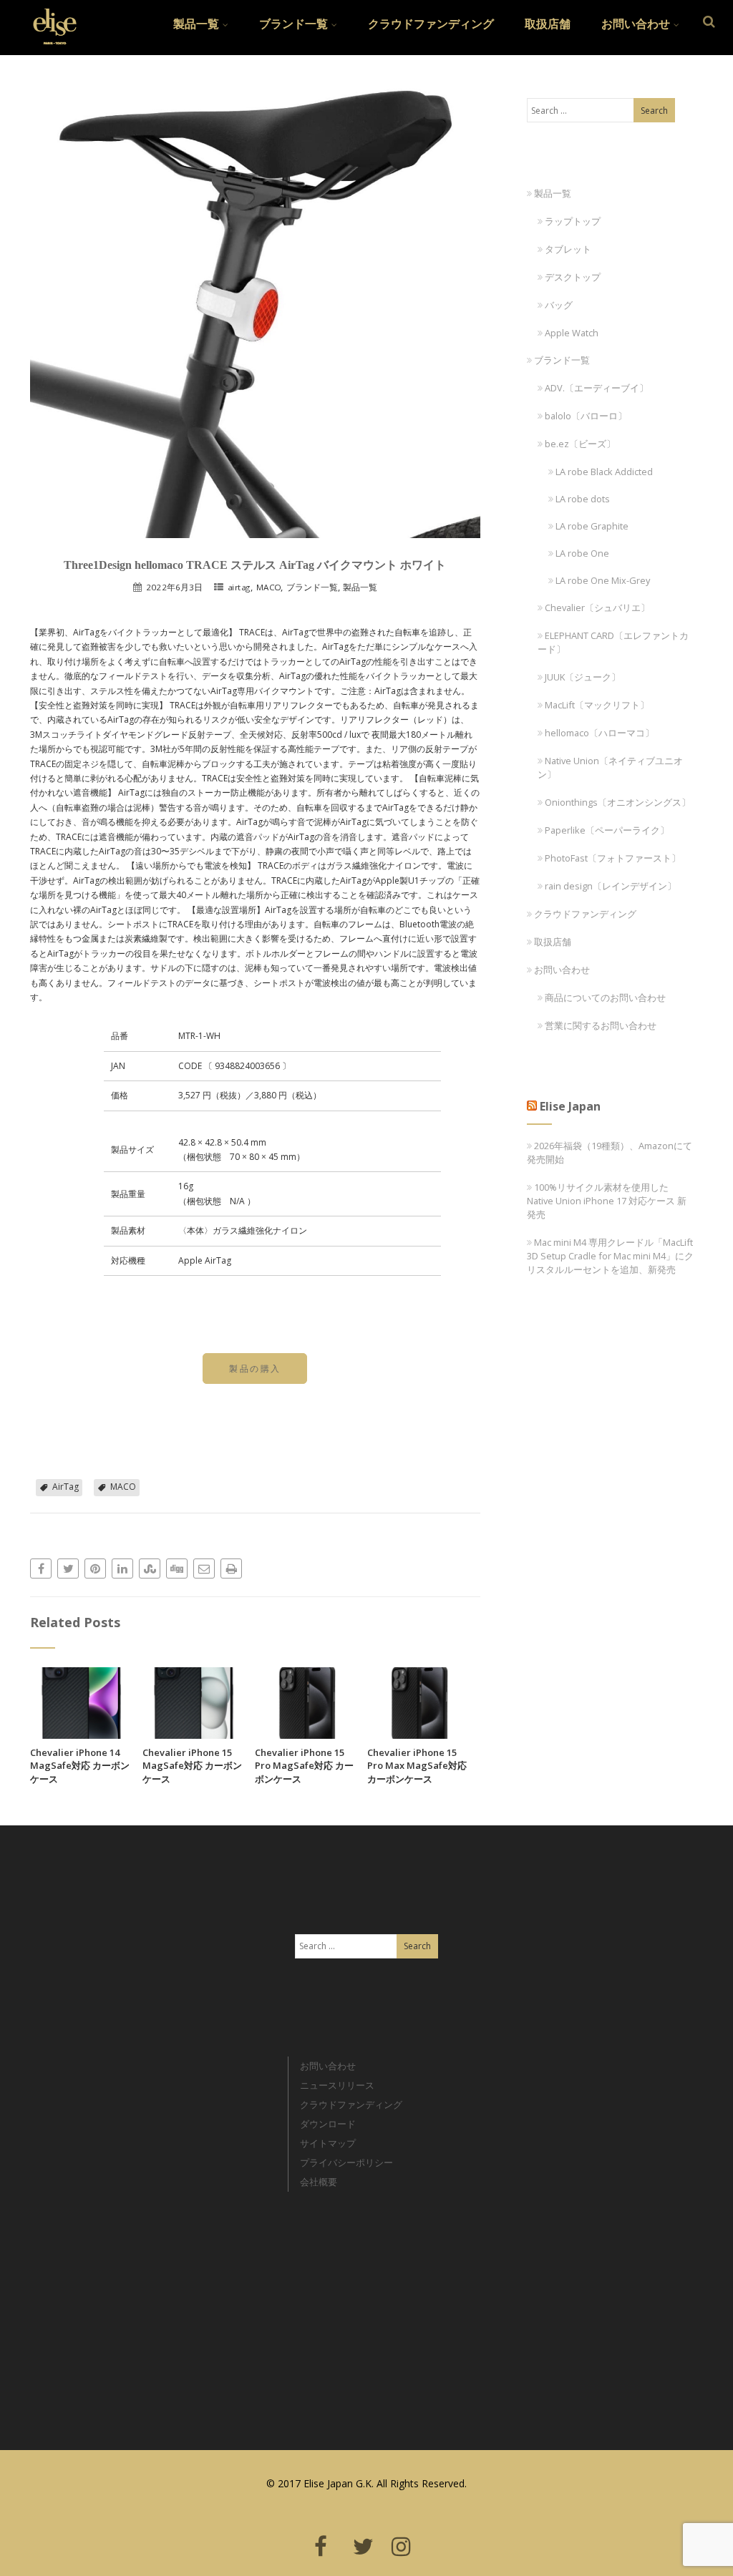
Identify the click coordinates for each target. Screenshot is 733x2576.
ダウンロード (328, 2124)
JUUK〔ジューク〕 (583, 677)
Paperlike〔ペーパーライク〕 (607, 830)
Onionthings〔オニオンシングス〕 (618, 802)
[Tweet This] (68, 1568)
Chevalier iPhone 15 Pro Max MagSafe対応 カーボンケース (417, 1766)
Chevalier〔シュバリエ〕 (597, 608)
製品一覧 (196, 24)
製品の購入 (255, 1368)
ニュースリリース (337, 2085)
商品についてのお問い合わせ (605, 997)
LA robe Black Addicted (604, 472)
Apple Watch (572, 333)
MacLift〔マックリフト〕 (597, 705)
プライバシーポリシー (346, 2162)
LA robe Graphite (592, 526)
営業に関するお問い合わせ (601, 1025)
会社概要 (319, 2182)
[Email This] (204, 1568)
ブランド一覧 (293, 24)
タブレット (568, 249)
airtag (239, 587)
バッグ (559, 305)
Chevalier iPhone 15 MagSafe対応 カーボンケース (192, 1766)
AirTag (65, 1487)
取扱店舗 (548, 24)
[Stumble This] (150, 1568)
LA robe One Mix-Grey (603, 580)
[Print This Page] (231, 1568)
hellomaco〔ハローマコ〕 (599, 733)
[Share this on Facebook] (41, 1568)
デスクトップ (573, 277)
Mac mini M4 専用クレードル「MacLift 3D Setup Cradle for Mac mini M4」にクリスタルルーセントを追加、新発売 (610, 1256)
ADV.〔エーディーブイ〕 (597, 388)
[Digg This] (177, 1568)
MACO (269, 587)
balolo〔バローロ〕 (586, 416)
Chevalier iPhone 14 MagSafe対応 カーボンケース (80, 1766)
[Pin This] (95, 1568)
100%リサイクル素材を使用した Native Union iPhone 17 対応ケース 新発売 (607, 1201)
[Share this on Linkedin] (122, 1568)
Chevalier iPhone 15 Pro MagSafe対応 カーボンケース (304, 1766)
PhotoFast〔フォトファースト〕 (613, 858)
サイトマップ (328, 2143)
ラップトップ (573, 221)
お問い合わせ (636, 24)
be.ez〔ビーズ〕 (580, 444)
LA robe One (582, 553)
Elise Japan (49, 18)
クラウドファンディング (431, 24)
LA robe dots (583, 499)
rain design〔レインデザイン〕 (611, 886)
